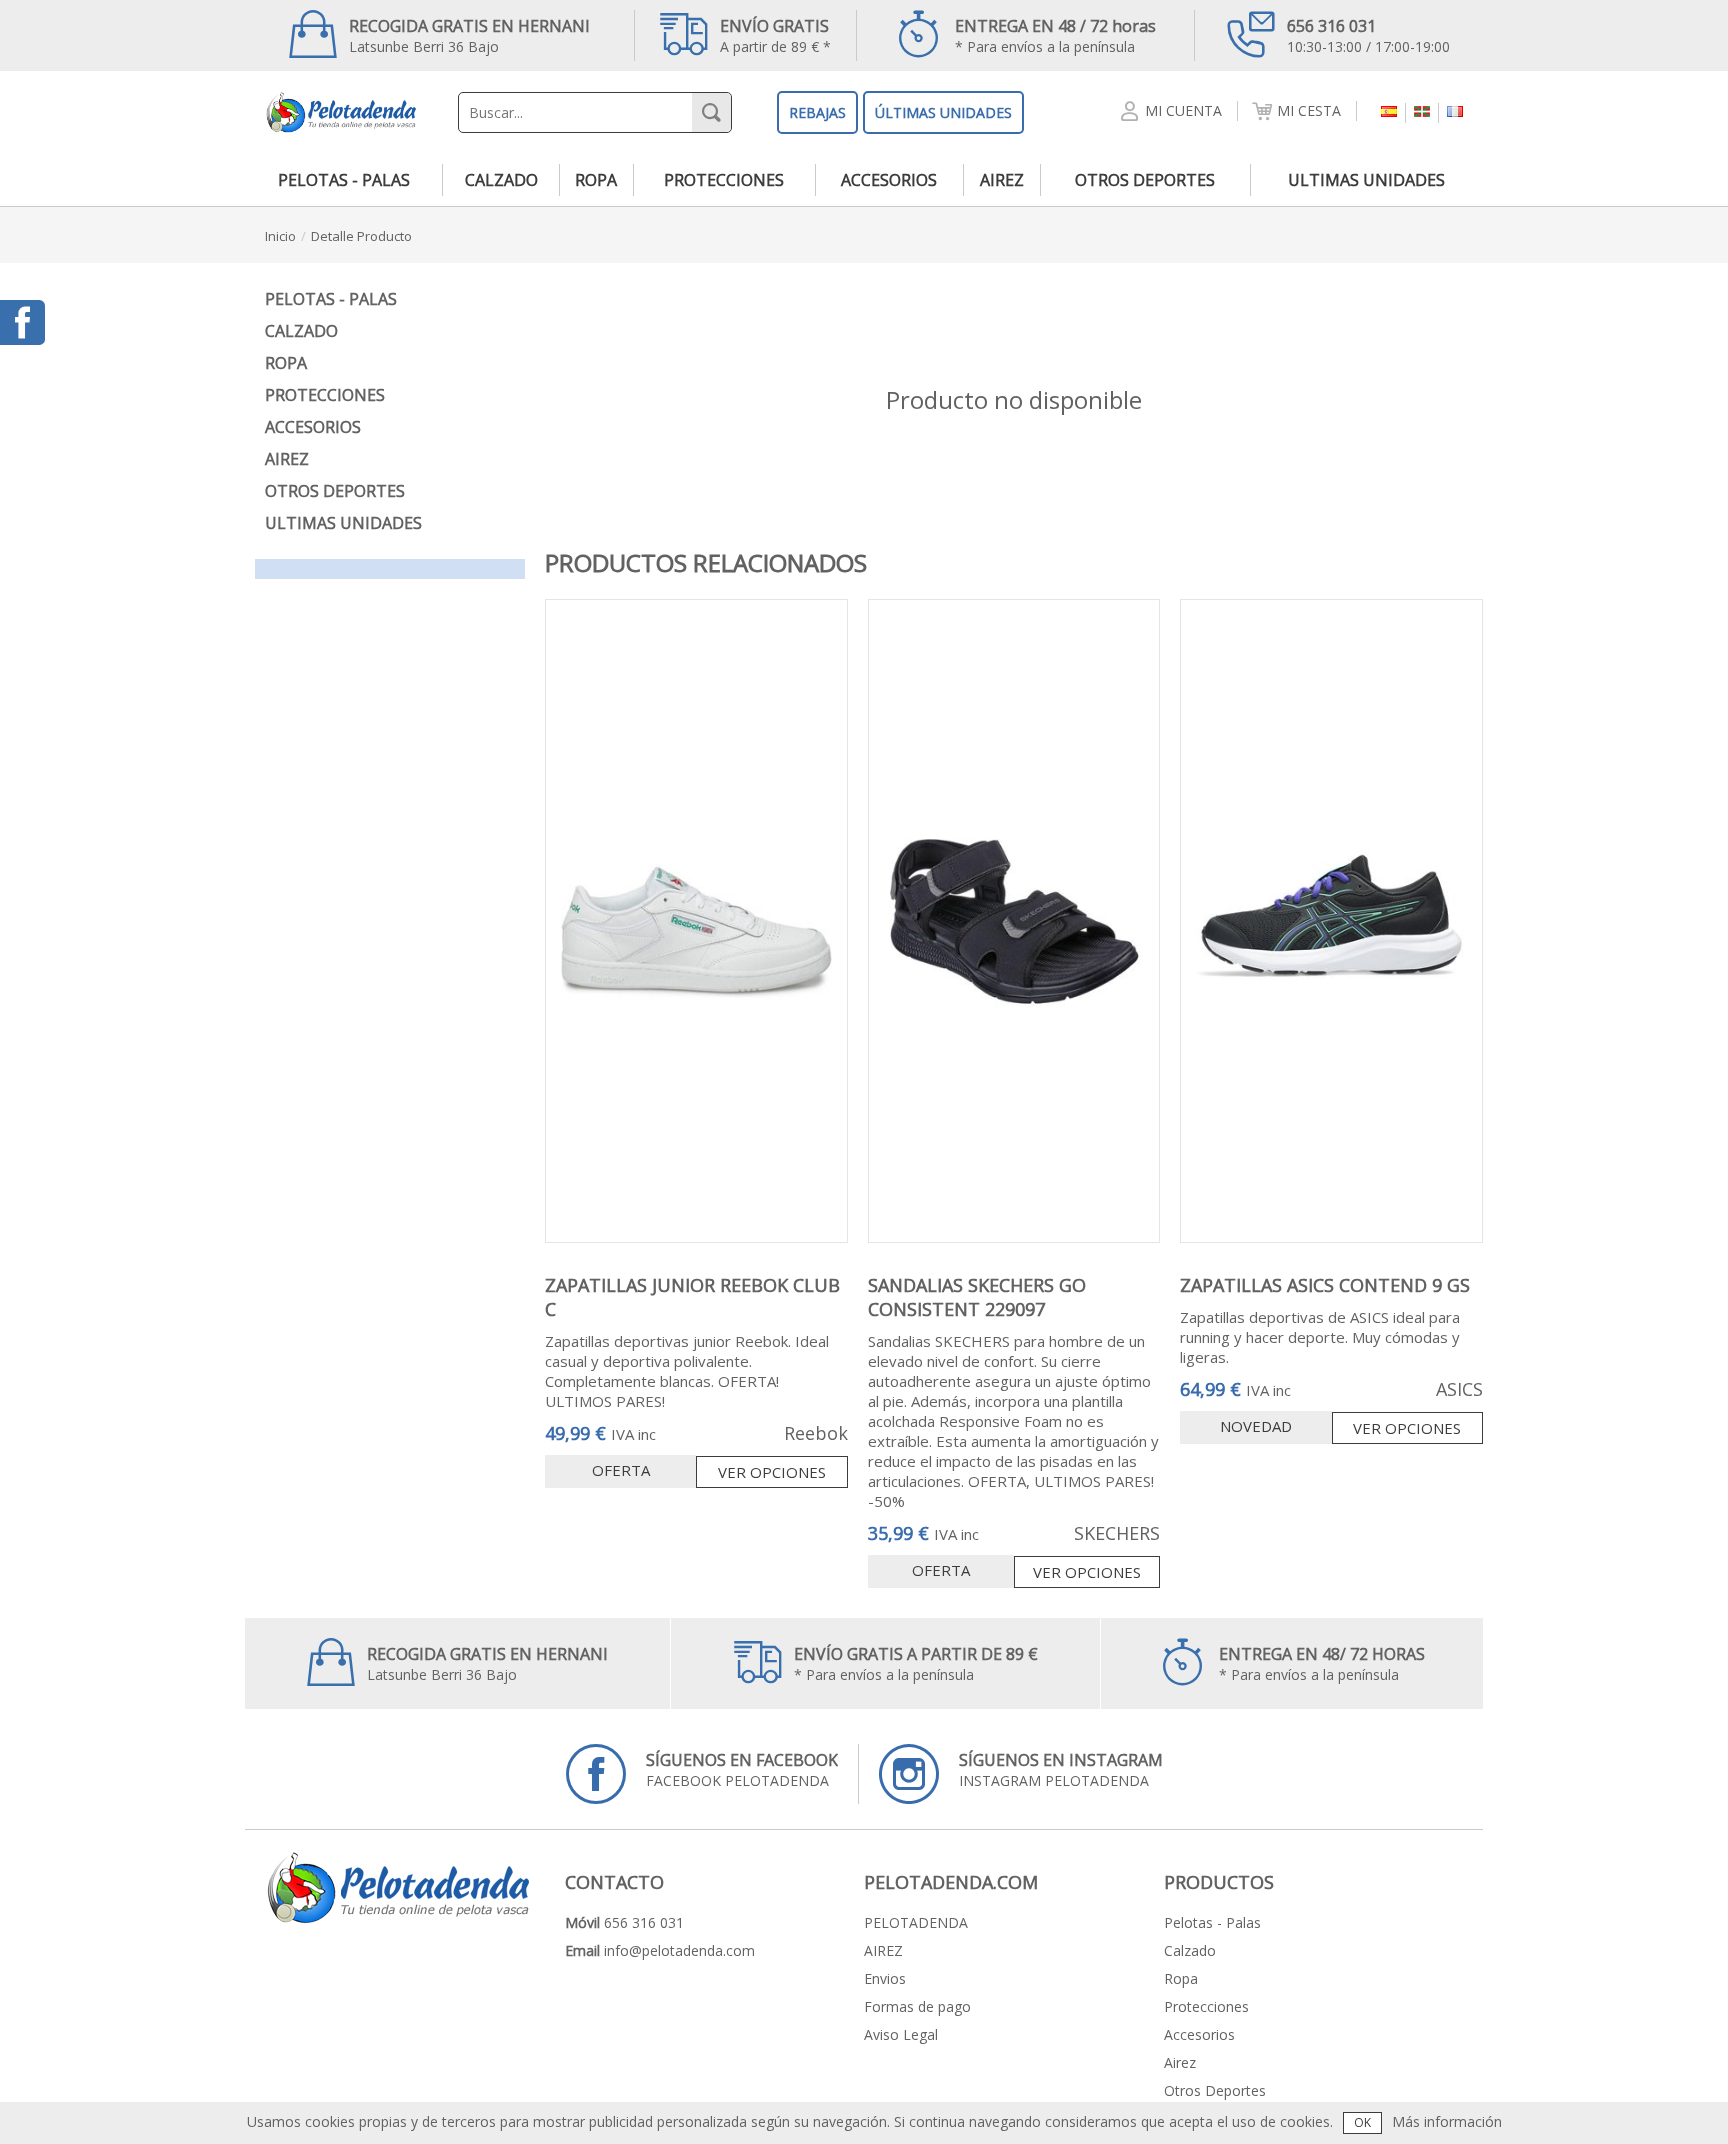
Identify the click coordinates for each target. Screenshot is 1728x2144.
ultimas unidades (1366, 180)
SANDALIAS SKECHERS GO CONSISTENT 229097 (977, 1297)
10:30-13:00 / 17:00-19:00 (1368, 35)
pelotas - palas (344, 180)
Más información (1447, 2121)
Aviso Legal (901, 2034)
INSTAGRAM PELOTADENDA (1061, 1769)
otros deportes (1145, 180)
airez (1002, 180)
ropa (596, 180)
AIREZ (883, 1950)
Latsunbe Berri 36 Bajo (469, 35)
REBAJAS (817, 112)
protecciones (724, 180)
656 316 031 (644, 1922)
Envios (885, 1978)
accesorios (889, 180)
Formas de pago (917, 2006)
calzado (501, 180)
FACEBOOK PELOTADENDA (742, 1769)
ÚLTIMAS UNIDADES (943, 112)
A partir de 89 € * (775, 35)
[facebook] (22, 322)
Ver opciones (772, 1472)
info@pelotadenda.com (679, 1950)
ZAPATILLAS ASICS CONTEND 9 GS (1325, 1285)
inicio (280, 236)
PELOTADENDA (916, 1922)
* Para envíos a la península (1055, 35)
